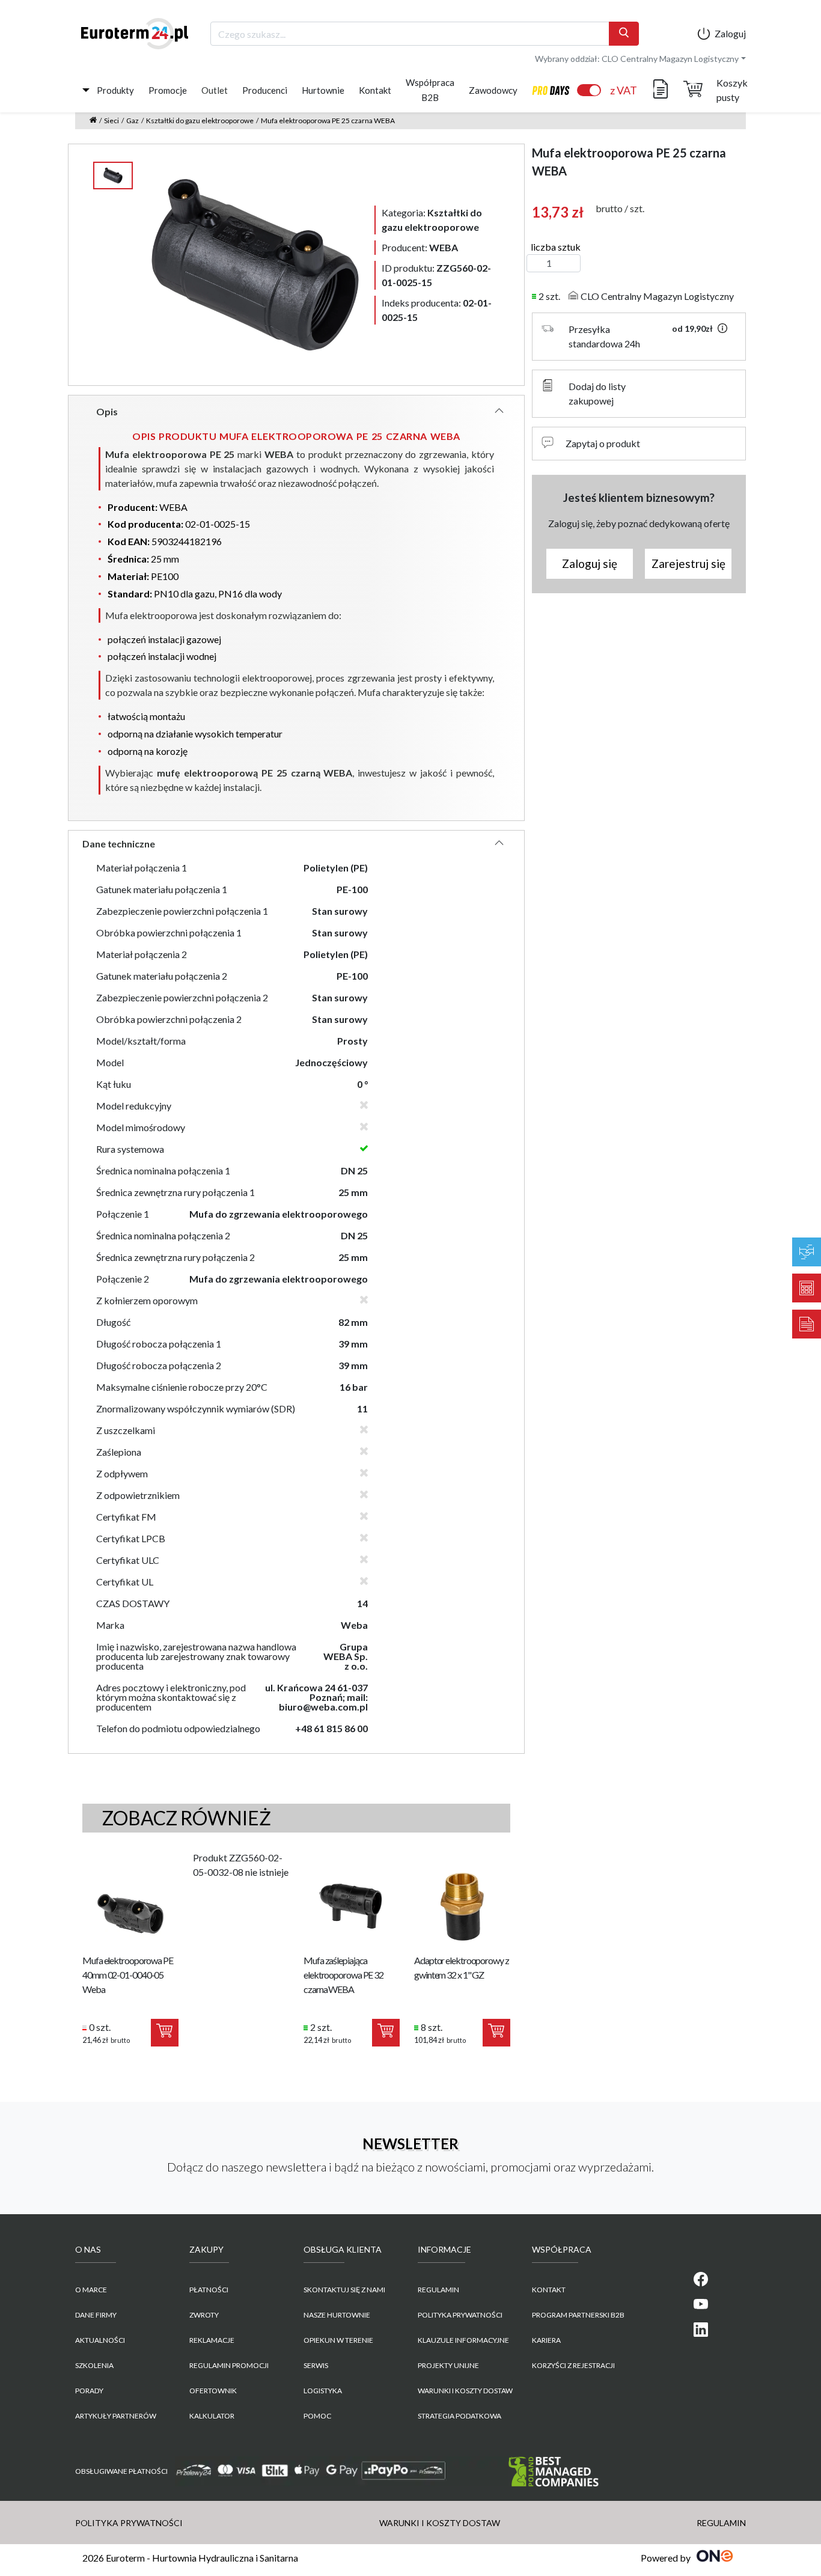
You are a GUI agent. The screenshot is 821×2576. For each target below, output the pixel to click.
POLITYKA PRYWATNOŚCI (460, 2315)
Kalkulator (212, 2416)
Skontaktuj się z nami (344, 2290)
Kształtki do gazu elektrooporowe (200, 121)
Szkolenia (94, 2365)
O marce (91, 2290)
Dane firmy (96, 2315)
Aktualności (100, 2340)
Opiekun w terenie (338, 2340)
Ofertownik (213, 2391)
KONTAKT (549, 2290)
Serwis (316, 2365)
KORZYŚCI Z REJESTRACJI (573, 2365)
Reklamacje (212, 2340)
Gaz (133, 121)
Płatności (209, 2290)
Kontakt (375, 90)
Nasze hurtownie (337, 2315)
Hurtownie (323, 90)
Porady (89, 2391)
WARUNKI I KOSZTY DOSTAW (465, 2391)
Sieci (111, 121)
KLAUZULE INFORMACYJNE (463, 2340)
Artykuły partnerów (116, 2416)
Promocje (168, 90)
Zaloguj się (590, 563)
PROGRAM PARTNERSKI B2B (578, 2315)
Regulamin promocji (229, 2365)
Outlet (215, 90)
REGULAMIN (438, 2290)
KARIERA (546, 2340)
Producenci (265, 90)
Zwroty (204, 2315)
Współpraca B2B (430, 90)
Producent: (420, 247)
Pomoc (317, 2416)
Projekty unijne (448, 2365)
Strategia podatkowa (459, 2416)
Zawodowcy (493, 90)
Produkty (115, 90)
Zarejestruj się (688, 563)
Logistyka (323, 2391)
